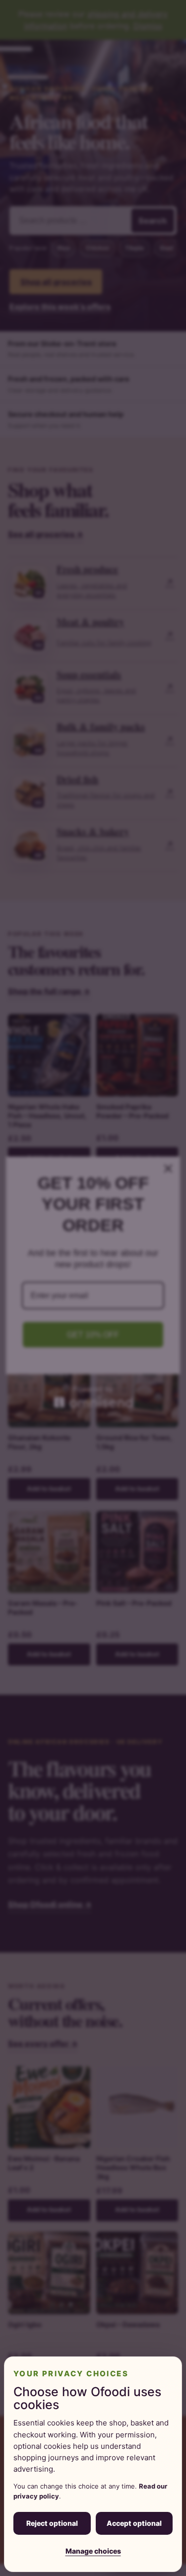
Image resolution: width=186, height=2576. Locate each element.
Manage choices (93, 2551)
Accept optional (134, 2523)
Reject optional (52, 2523)
